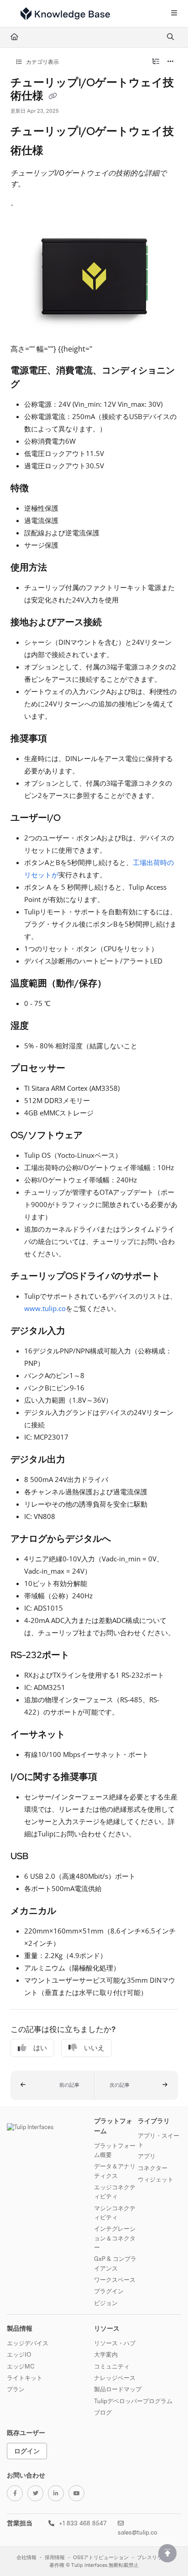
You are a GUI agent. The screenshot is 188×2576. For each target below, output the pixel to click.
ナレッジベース (115, 2378)
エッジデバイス (28, 2343)
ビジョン (106, 2303)
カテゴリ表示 (42, 62)
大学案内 (106, 2354)
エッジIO (19, 2354)
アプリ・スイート (159, 2140)
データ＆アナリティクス (115, 2171)
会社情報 (26, 2558)
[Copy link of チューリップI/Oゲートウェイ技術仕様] (53, 97)
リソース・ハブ (115, 2343)
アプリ (147, 2156)
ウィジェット (156, 2179)
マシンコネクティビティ (115, 2213)
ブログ (103, 2412)
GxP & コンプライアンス (115, 2263)
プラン (16, 2389)
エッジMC (21, 2366)
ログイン (27, 2451)
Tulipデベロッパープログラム (133, 2401)
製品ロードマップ (118, 2389)
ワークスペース (115, 2280)
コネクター (153, 2168)
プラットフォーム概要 (115, 2150)
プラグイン (109, 2291)
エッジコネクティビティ (115, 2192)
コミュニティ (112, 2366)
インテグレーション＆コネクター (115, 2238)
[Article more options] (171, 62)
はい (40, 2048)
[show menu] (174, 14)
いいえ (94, 2048)
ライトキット (25, 2378)
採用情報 (55, 2558)
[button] (52, 2085)
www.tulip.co (45, 1308)
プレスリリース (154, 2558)
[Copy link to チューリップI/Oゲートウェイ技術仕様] (57, 151)
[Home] (65, 14)
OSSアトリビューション (101, 2558)
